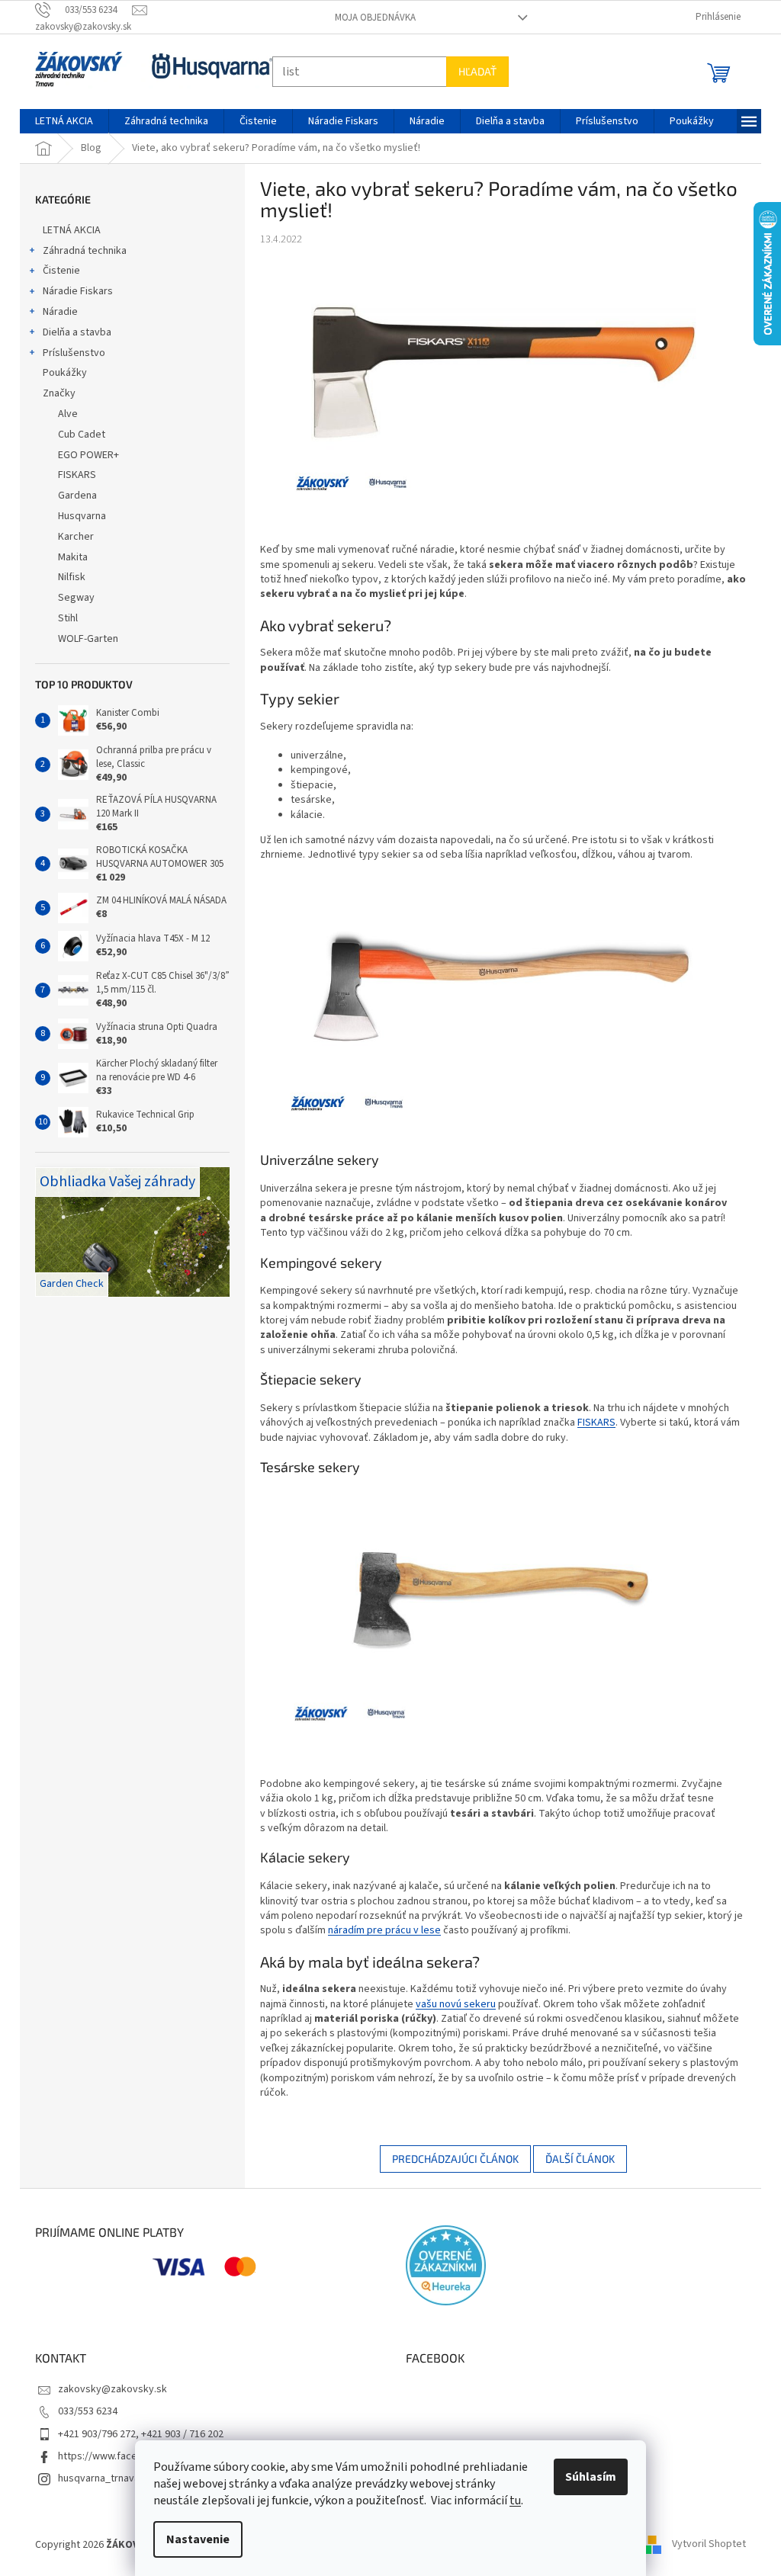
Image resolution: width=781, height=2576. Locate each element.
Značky (54, 393)
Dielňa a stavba (72, 332)
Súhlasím (585, 2477)
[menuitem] (59, 121)
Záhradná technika (79, 251)
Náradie (55, 312)
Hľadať (472, 71)
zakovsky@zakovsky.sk (107, 2389)
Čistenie (56, 271)
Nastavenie (193, 2539)
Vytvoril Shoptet (704, 2545)
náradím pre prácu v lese (379, 1930)
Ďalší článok (574, 2159)
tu (510, 2501)
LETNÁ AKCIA (66, 230)
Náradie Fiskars (72, 291)
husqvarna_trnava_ (96, 2478)
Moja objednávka (369, 18)
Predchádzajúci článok (449, 2159)
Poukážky (59, 373)
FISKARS (591, 1423)
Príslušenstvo (69, 353)
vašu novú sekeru (450, 2004)
